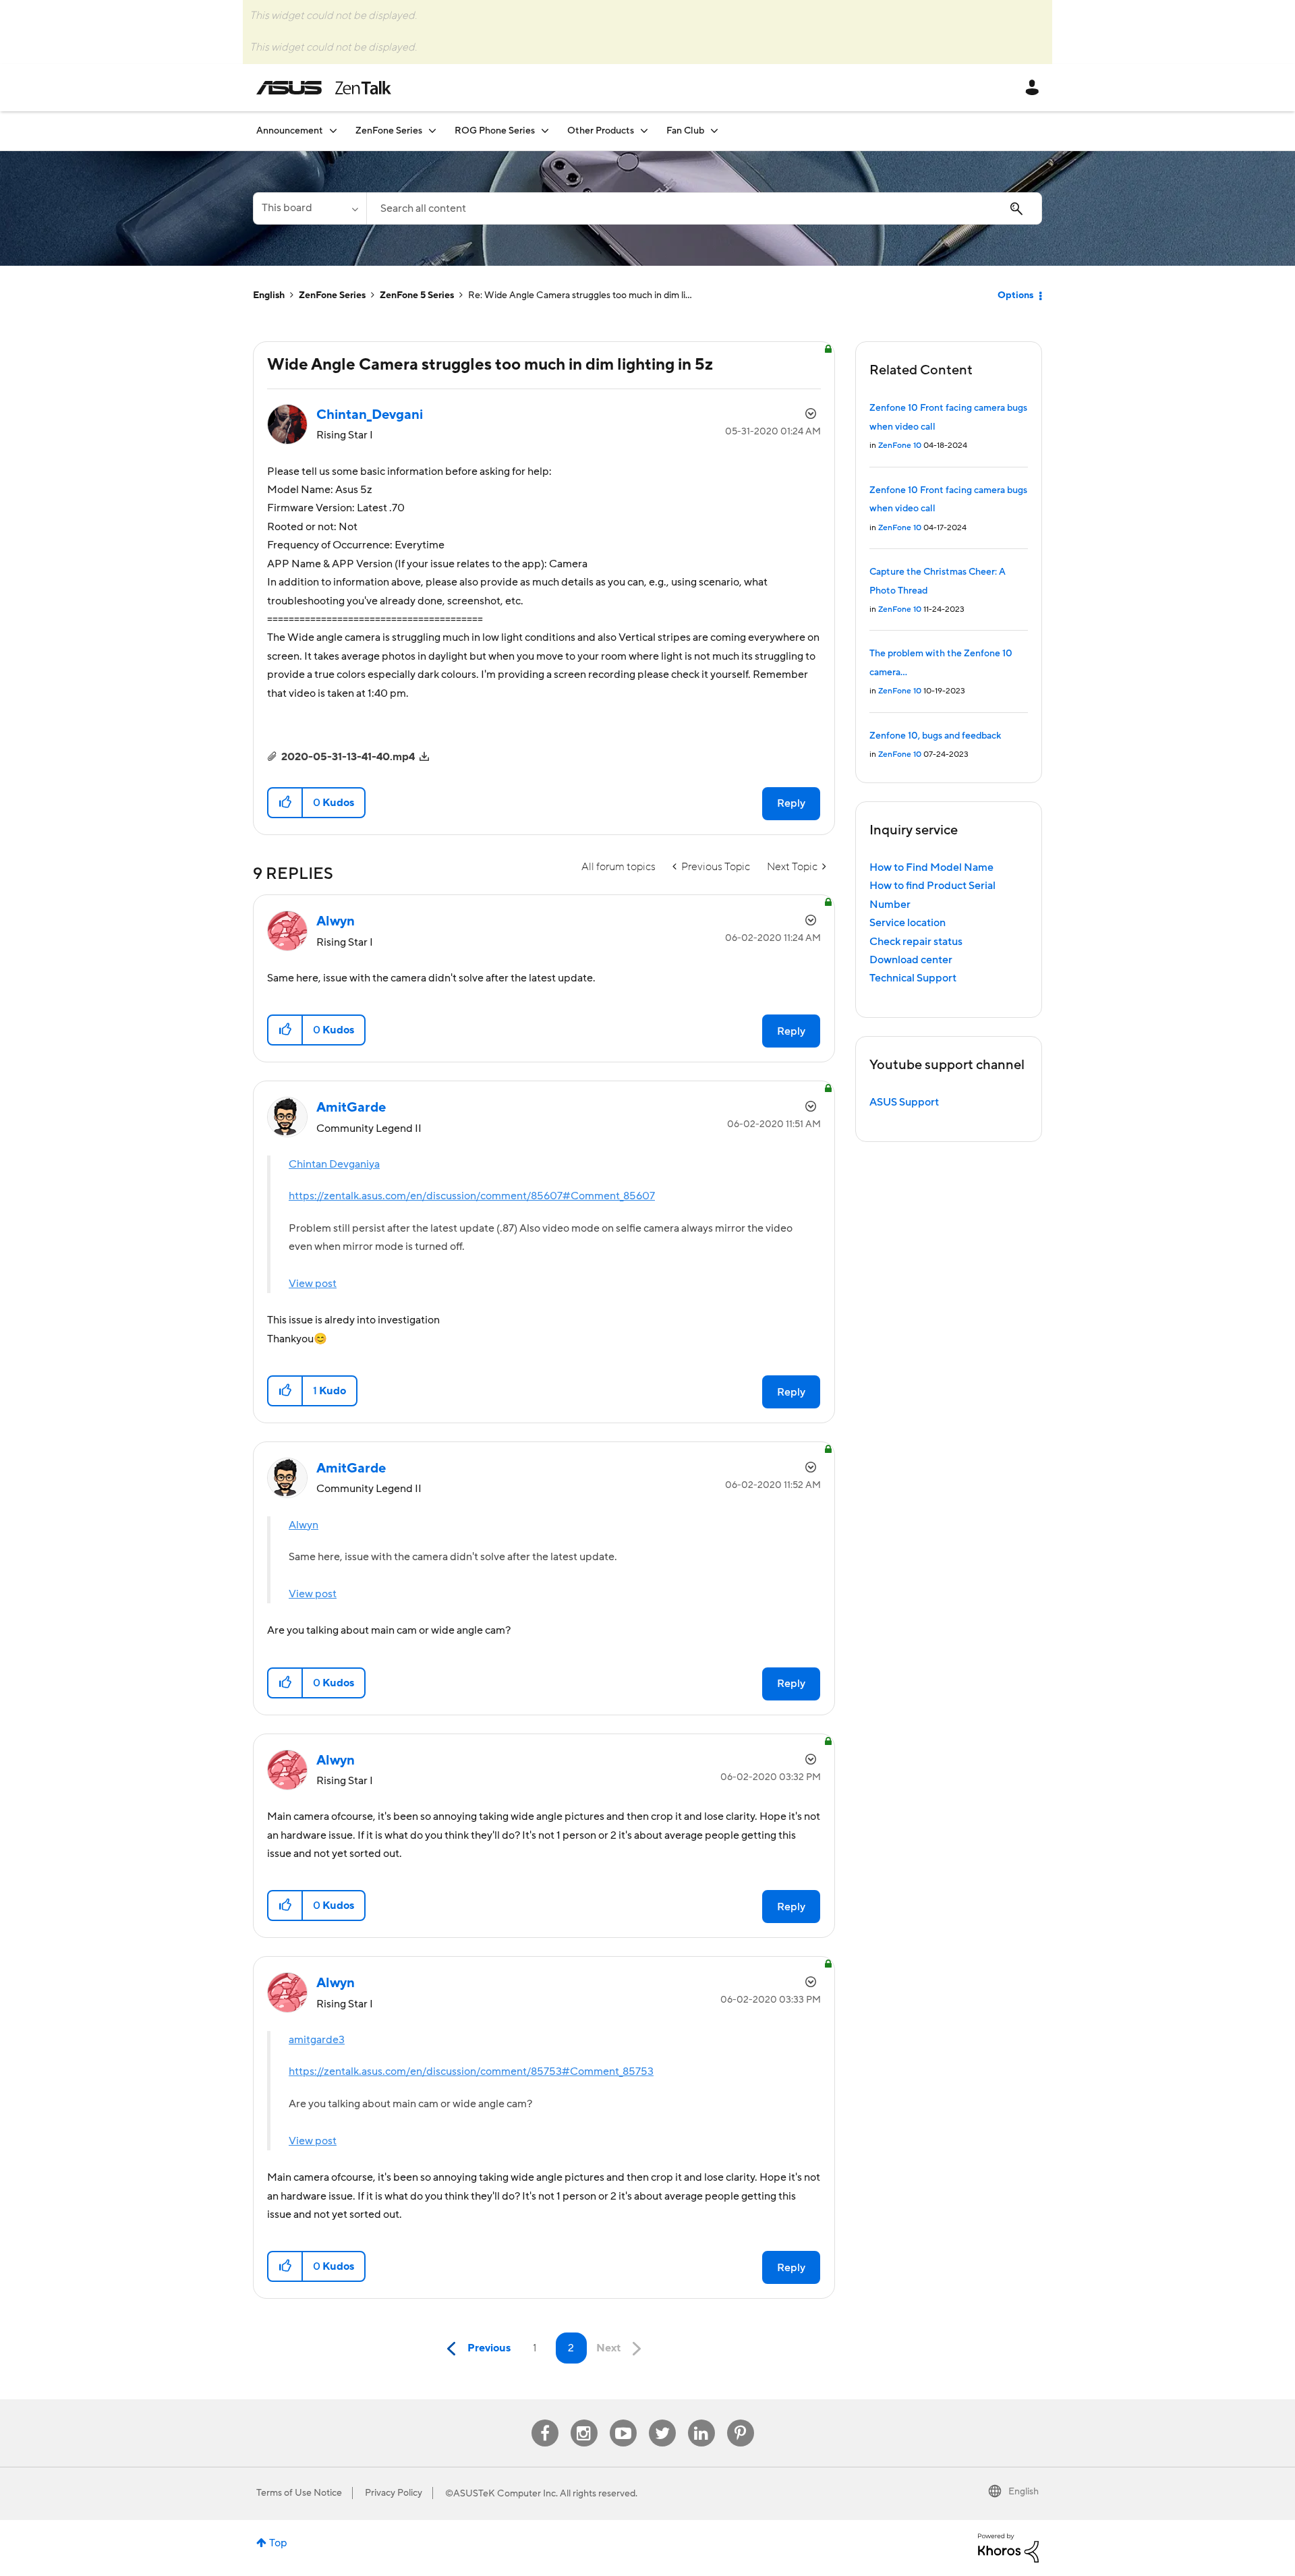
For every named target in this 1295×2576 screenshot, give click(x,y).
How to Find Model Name (931, 867)
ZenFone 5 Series (417, 295)
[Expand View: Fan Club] (714, 131)
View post (313, 1284)
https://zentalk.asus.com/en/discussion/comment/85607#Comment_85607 (472, 1196)
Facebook (545, 2420)
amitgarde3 (317, 2040)
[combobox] (704, 208)
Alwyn (304, 1525)
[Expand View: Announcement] (333, 131)
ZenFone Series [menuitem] (389, 131)
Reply (791, 803)
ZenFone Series (332, 295)
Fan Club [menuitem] (685, 131)
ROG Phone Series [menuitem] (495, 131)
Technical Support (913, 978)
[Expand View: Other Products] (644, 131)
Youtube (623, 2420)
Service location (908, 923)
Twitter (662, 2420)
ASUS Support (904, 1102)
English (269, 295)
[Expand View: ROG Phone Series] (545, 131)
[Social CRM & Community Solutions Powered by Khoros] (1008, 2547)
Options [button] (1015, 295)
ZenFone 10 (900, 446)
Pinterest (741, 2420)
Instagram (584, 2420)
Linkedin (701, 2420)
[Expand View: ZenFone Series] (432, 131)
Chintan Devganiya (334, 1164)
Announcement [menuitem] (290, 131)
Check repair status (916, 942)
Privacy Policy (394, 2493)
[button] (286, 803)
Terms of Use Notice (299, 2493)
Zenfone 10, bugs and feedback (935, 736)
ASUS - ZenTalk (324, 88)
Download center (911, 960)
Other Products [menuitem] (601, 131)
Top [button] (278, 2543)
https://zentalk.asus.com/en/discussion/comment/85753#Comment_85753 (471, 2071)
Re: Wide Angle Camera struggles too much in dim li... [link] (580, 295)
